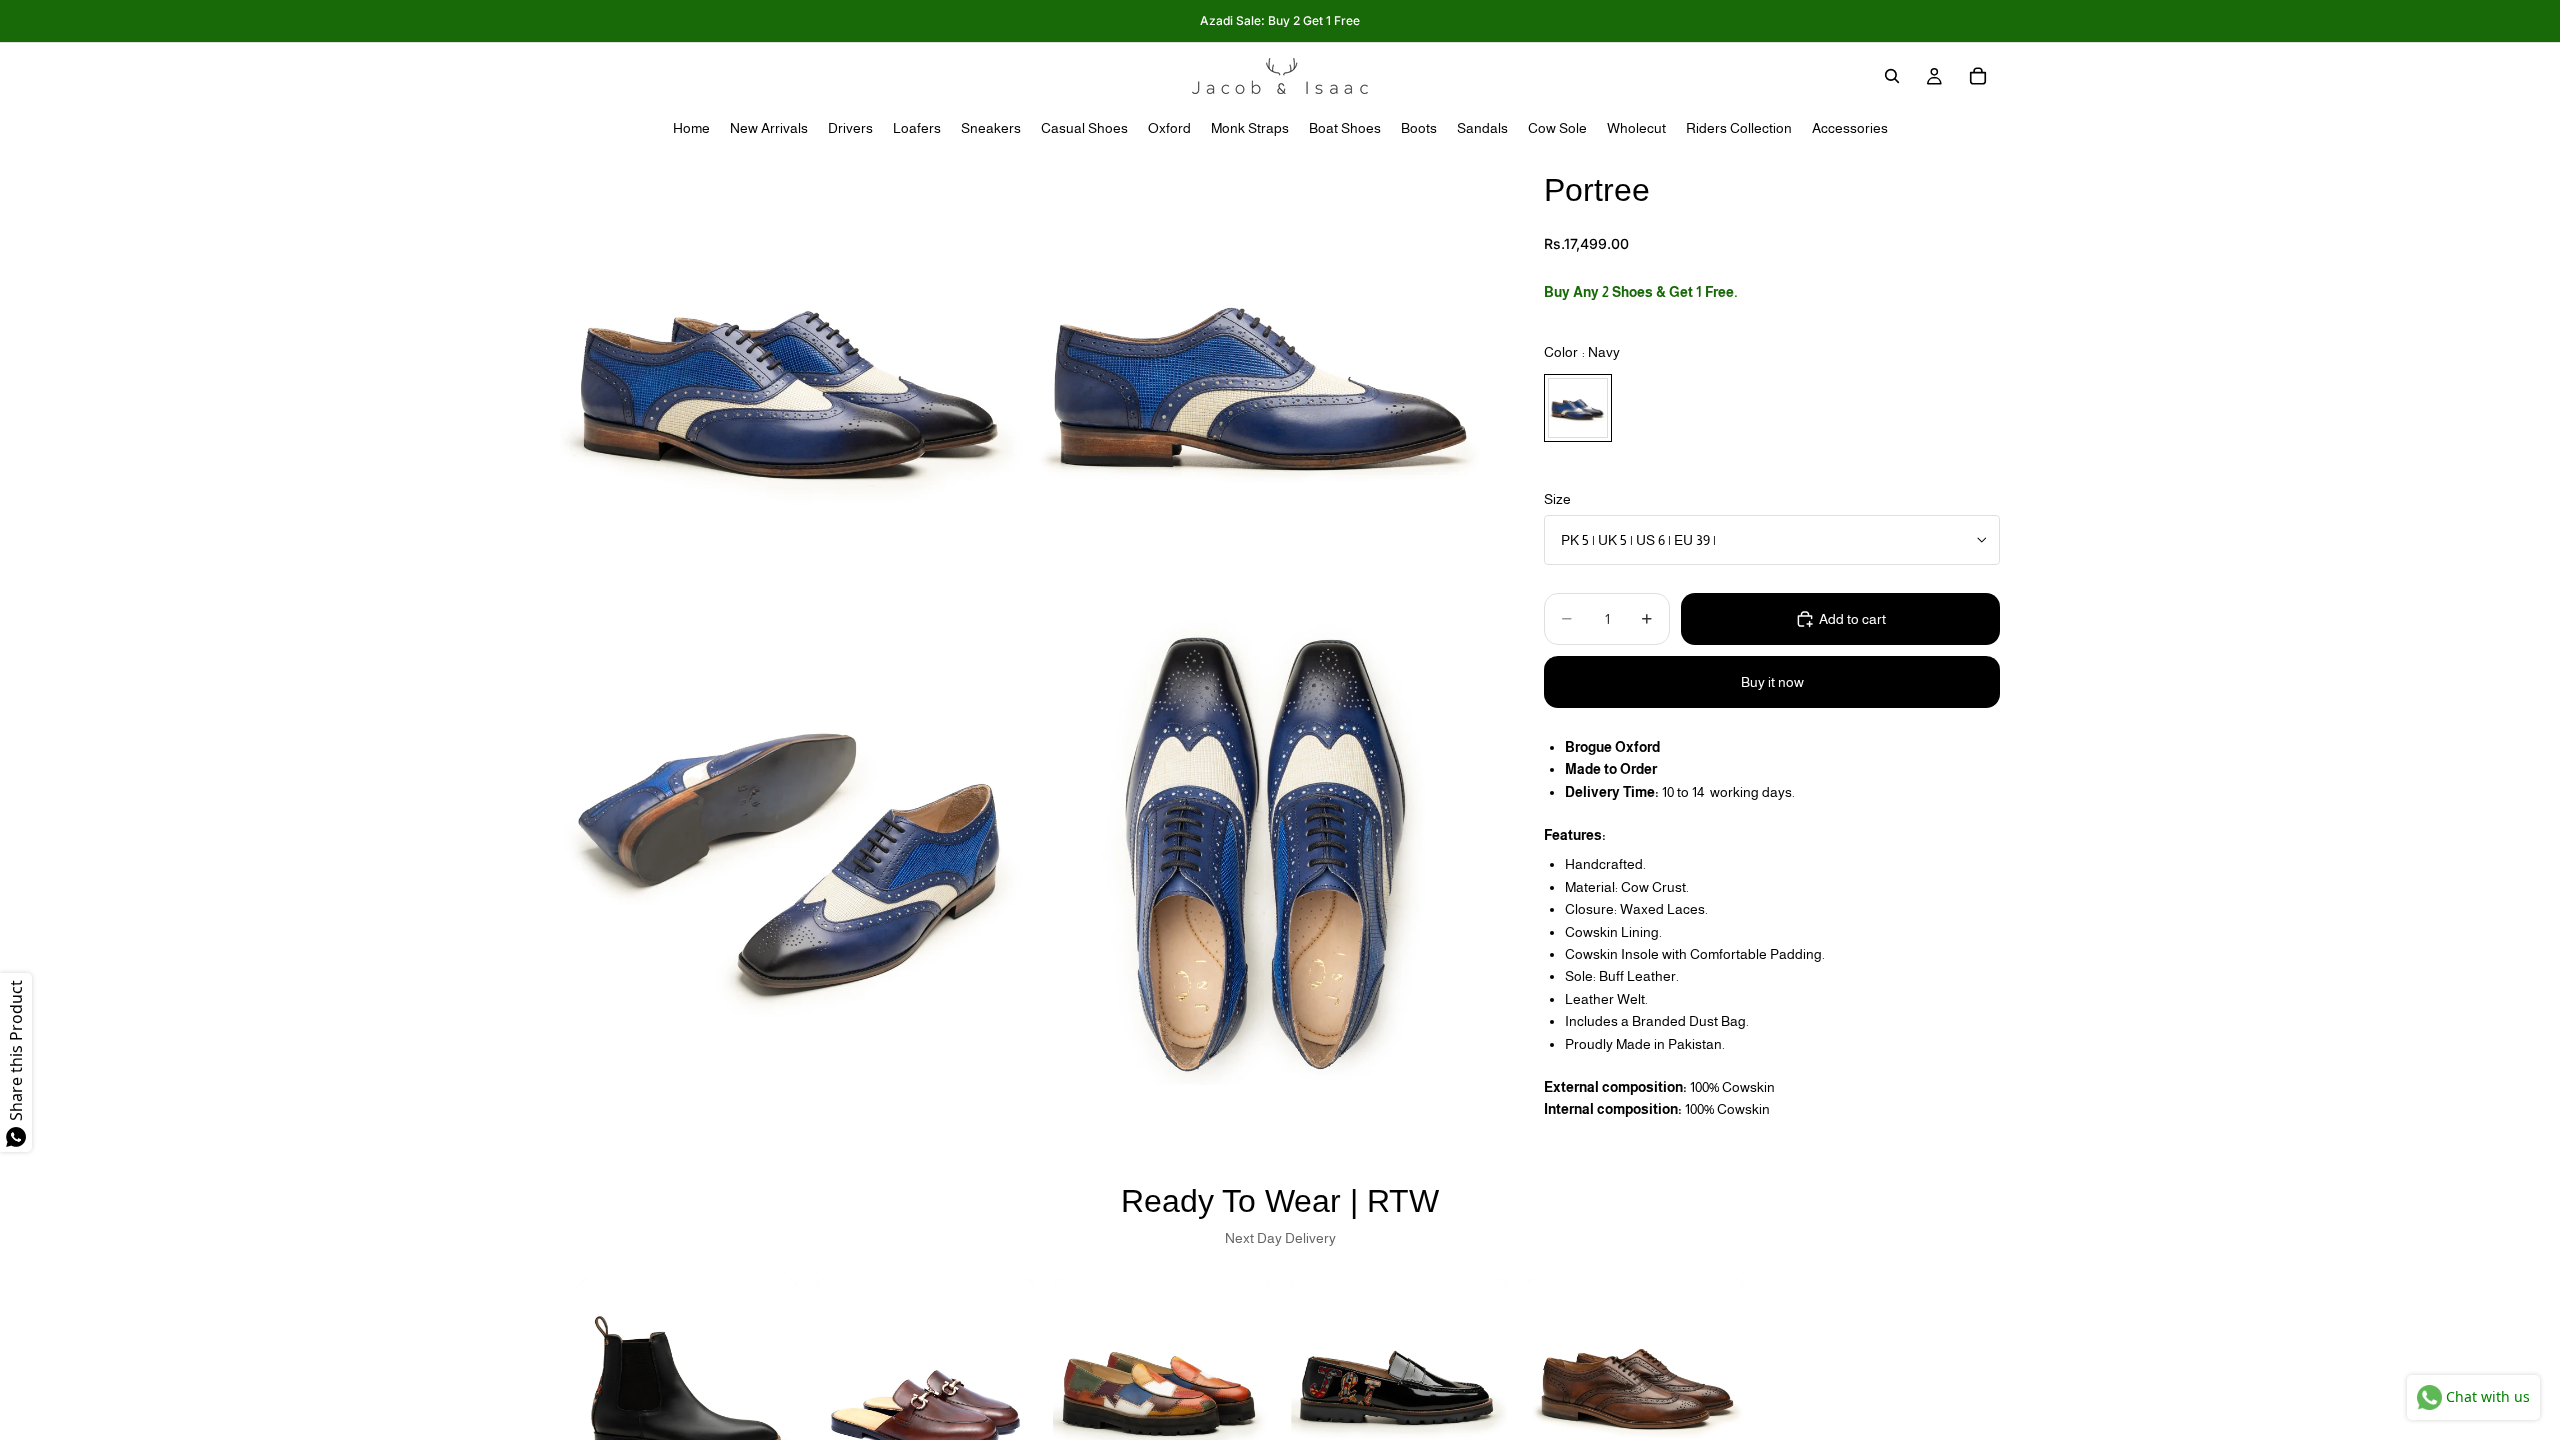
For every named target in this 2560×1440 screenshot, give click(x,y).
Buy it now (1772, 682)
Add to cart (1852, 619)
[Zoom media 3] (793, 852)
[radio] (1578, 408)
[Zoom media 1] (793, 382)
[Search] (1892, 76)
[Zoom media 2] (1263, 382)
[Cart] (1978, 76)
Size (1557, 499)
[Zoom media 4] (1263, 852)
